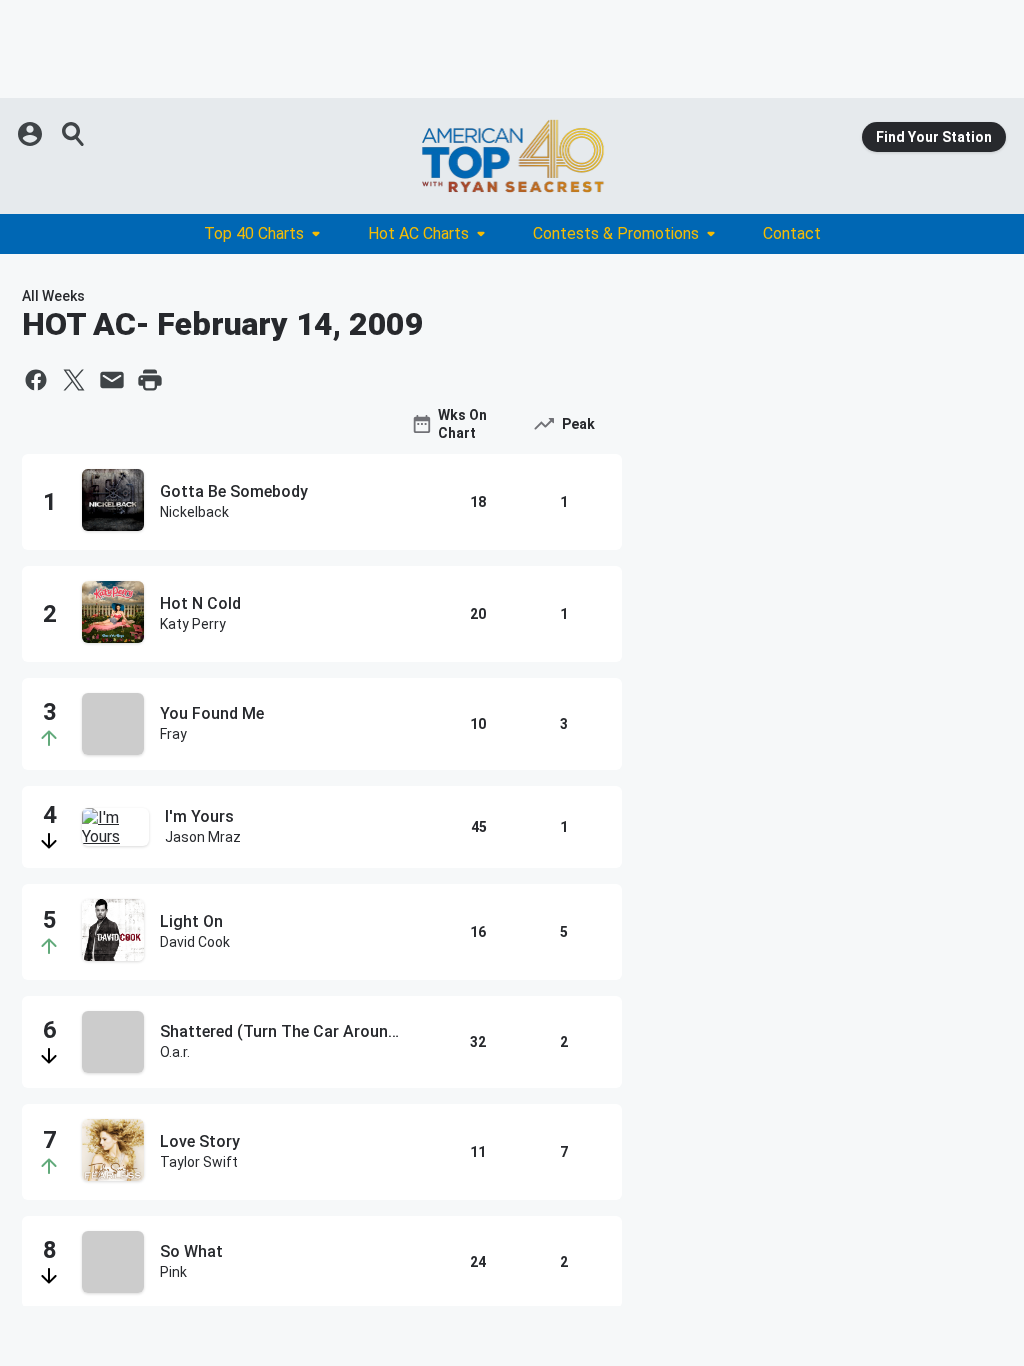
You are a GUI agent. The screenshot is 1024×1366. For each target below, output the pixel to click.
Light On (191, 921)
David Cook (195, 942)
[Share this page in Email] (112, 380)
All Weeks (53, 296)
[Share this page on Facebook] (36, 380)
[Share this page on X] (74, 380)
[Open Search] (74, 134)
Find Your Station (934, 137)
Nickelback (194, 512)
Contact (792, 233)
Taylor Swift (199, 1162)
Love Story (200, 1141)
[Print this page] (150, 380)
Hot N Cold (200, 603)
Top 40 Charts (254, 233)
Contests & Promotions (616, 233)
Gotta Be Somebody (234, 491)
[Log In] (32, 134)
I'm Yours (199, 816)
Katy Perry (193, 624)
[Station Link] (512, 156)
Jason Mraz (203, 837)
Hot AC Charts (418, 233)
